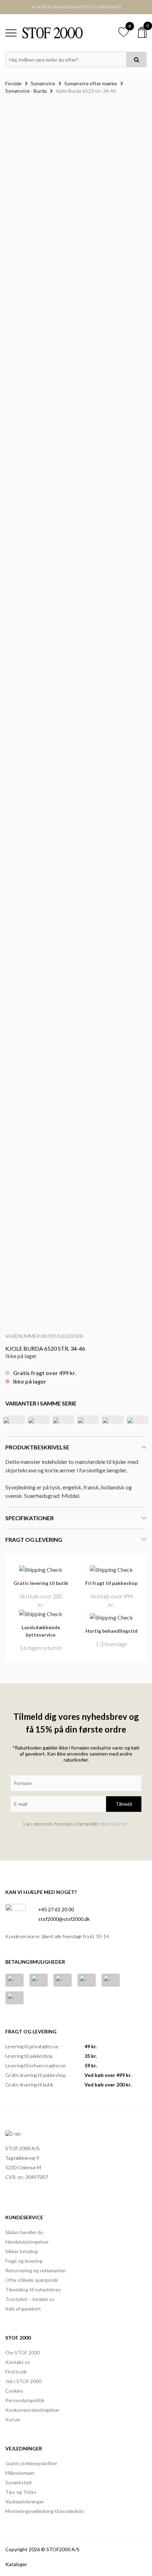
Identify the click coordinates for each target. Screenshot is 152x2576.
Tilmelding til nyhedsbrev (33, 2289)
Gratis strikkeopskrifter (31, 2463)
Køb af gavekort (23, 2309)
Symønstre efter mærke (91, 83)
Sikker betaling (22, 2251)
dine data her (114, 1824)
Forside (13, 83)
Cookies (14, 2391)
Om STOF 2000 (22, 2352)
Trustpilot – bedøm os (30, 2299)
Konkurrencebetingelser (33, 2410)
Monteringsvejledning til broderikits (45, 2511)
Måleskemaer (20, 2473)
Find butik (16, 2372)
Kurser (13, 2419)
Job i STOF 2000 (23, 2381)
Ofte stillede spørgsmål (31, 2280)
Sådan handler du (24, 2232)
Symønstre (43, 83)
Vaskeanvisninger (25, 2501)
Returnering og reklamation (36, 2270)
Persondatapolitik (25, 2400)
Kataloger (16, 2564)
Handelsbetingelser (27, 2242)
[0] (142, 32)
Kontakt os (18, 2362)
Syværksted (18, 2482)
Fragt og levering (24, 2261)
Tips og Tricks (21, 2492)
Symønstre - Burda (26, 91)
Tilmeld (124, 1804)
